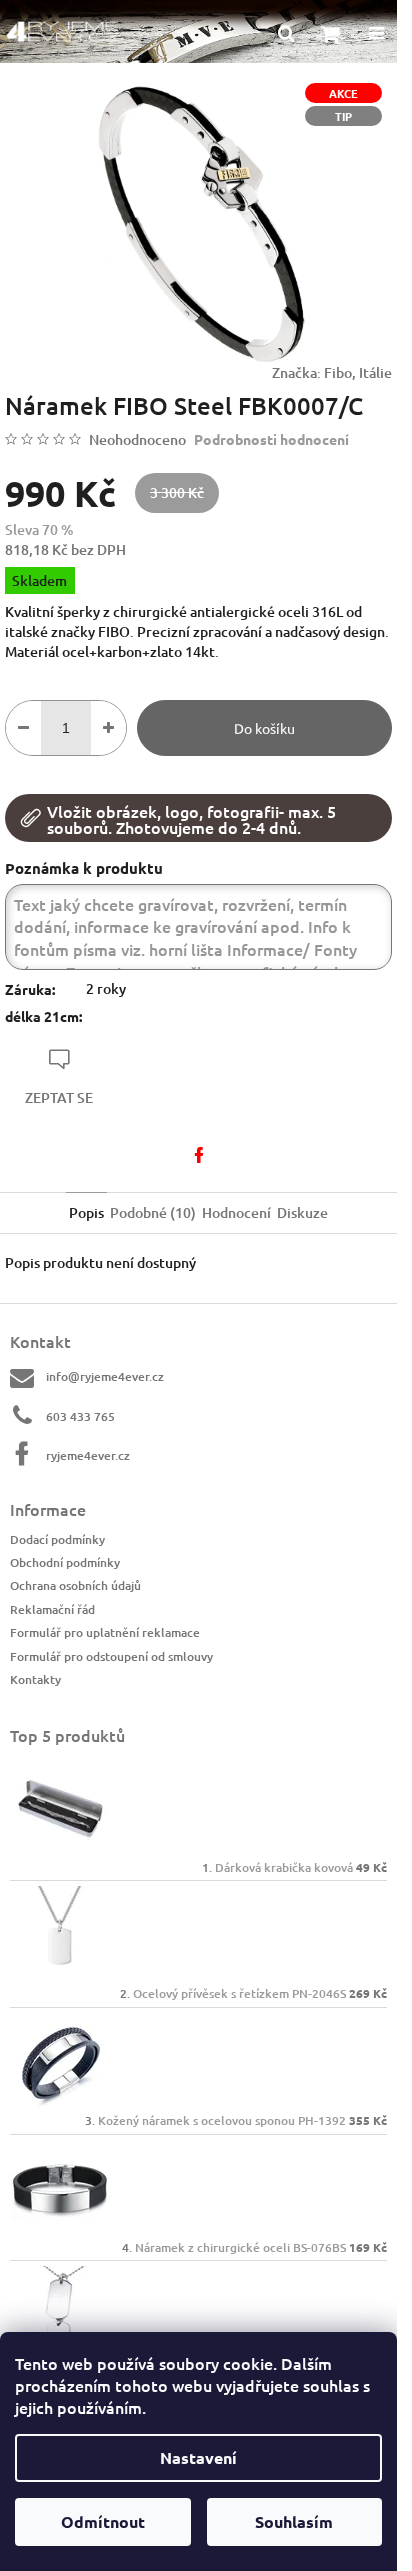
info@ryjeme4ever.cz (105, 1376)
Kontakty (35, 1679)
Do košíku (264, 728)
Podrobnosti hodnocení (271, 439)
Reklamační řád (52, 1609)
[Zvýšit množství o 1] (108, 728)
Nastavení (198, 2457)
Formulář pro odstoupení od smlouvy (111, 1656)
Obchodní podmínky (65, 1562)
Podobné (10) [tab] (153, 1212)
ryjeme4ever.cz (88, 1455)
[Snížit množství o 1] (23, 728)
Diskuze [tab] (302, 1212)
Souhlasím (294, 2521)
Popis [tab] (86, 1212)
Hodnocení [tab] (236, 1212)
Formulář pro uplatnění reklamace (105, 1632)
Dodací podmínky (57, 1539)
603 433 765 (80, 1416)
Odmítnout (103, 2521)
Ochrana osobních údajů (75, 1585)
